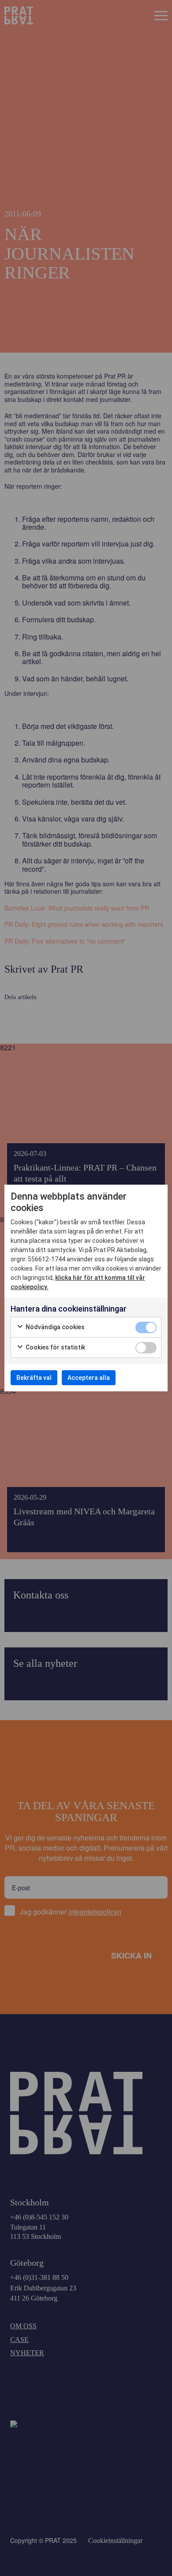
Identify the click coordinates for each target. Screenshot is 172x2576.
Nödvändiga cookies (54, 1327)
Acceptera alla (89, 1378)
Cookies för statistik (55, 1347)
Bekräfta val (34, 1378)
